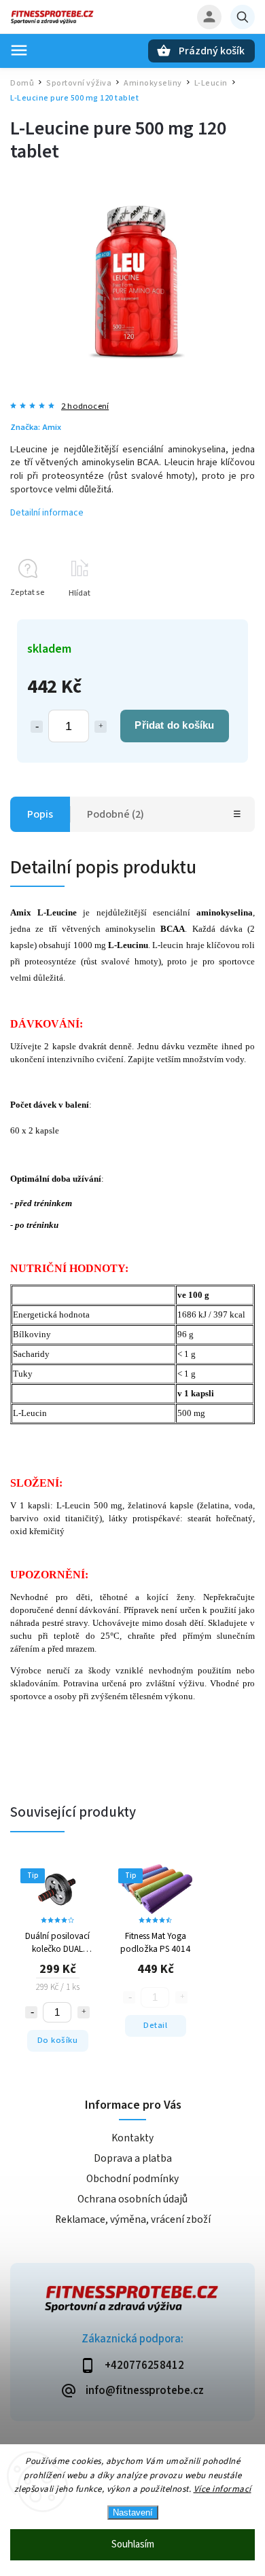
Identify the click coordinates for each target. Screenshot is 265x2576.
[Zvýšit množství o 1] (101, 727)
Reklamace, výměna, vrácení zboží (133, 2219)
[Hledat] (243, 17)
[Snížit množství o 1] (37, 727)
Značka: (36, 427)
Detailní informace (47, 513)
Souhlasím (133, 2544)
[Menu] (19, 50)
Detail (155, 2025)
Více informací (223, 2489)
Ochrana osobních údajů (132, 2199)
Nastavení (133, 2512)
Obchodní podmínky (132, 2179)
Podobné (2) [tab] (116, 814)
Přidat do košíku (174, 725)
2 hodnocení (85, 406)
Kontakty (132, 2138)
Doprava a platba (133, 2158)
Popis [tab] (40, 814)
